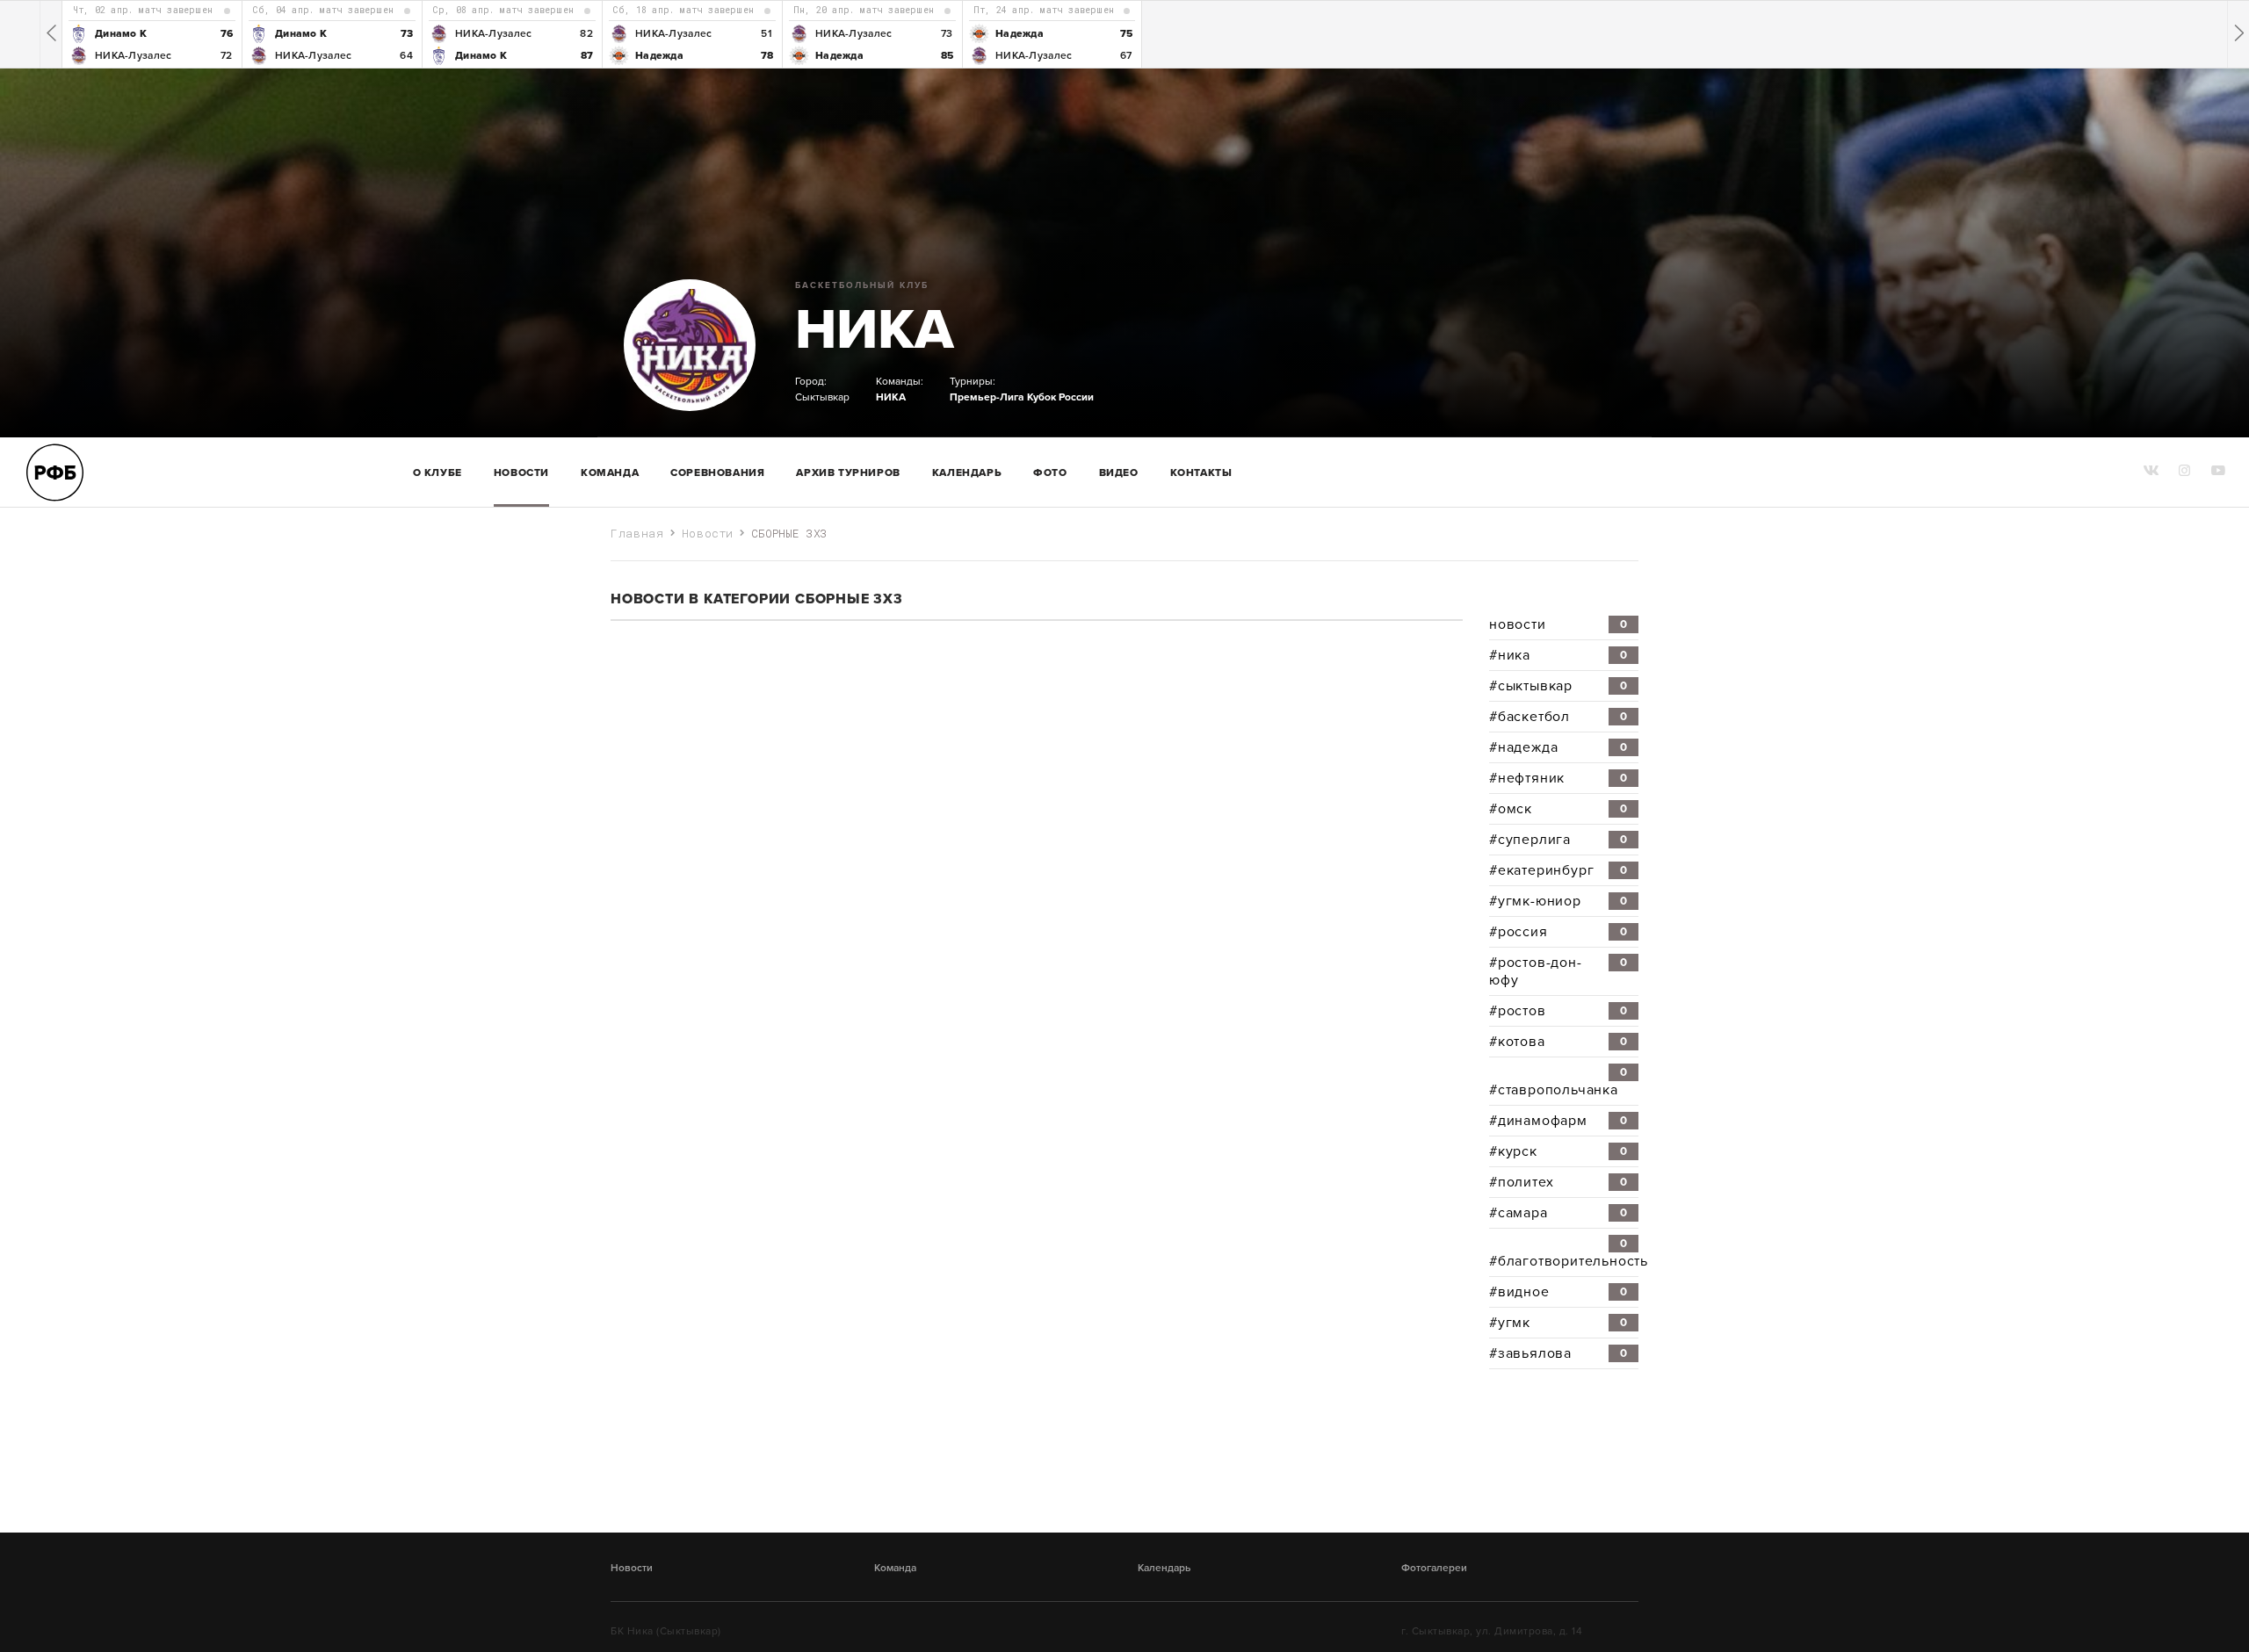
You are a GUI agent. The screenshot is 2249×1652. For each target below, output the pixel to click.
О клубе (438, 473)
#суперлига (1558, 840)
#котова (1558, 1042)
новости (1558, 624)
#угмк (1558, 1323)
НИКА (875, 330)
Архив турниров (848, 473)
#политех (1558, 1182)
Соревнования (717, 473)
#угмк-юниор (1558, 901)
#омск (1558, 809)
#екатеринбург (1558, 870)
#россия (1558, 932)
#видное (1558, 1292)
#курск (1558, 1151)
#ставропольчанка (1558, 1082)
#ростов (1558, 1011)
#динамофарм (1558, 1121)
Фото (1050, 473)
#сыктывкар (1558, 686)
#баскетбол (1558, 717)
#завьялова (1558, 1353)
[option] (152, 34)
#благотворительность (1564, 1253)
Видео (1119, 473)
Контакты (1201, 473)
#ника (1558, 655)
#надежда (1558, 747)
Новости (521, 473)
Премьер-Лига (987, 397)
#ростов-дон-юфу (1558, 971)
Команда (895, 1568)
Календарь (967, 473)
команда (610, 473)
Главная (637, 533)
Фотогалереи (1434, 1568)
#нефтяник (1558, 778)
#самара (1558, 1213)
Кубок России (1060, 397)
